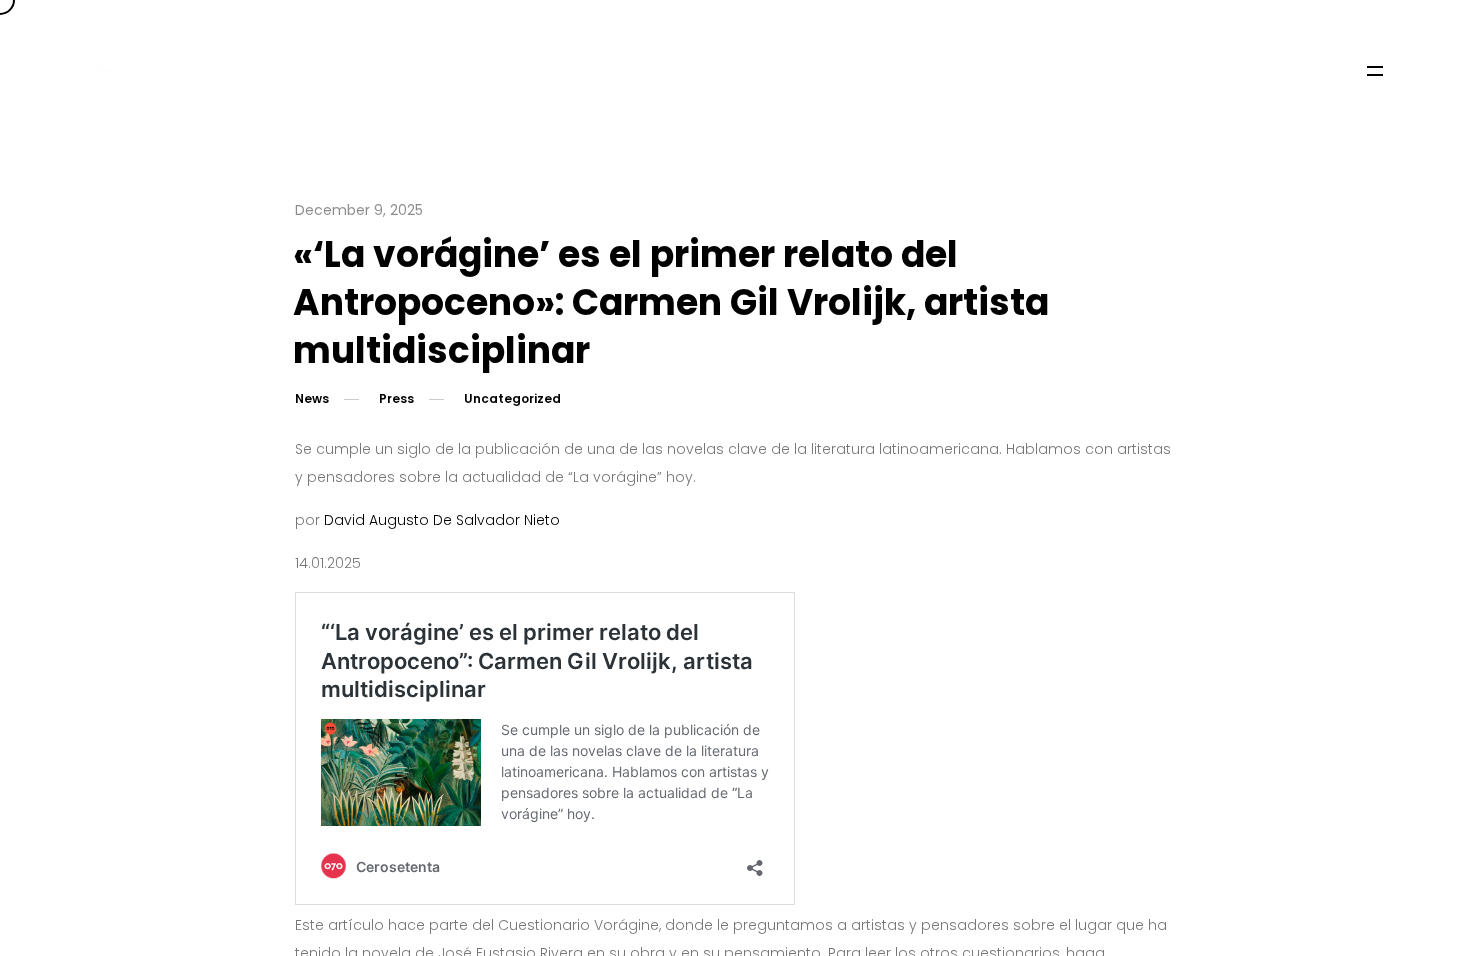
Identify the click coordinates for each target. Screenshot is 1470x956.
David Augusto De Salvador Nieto (442, 520)
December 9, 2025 (359, 210)
